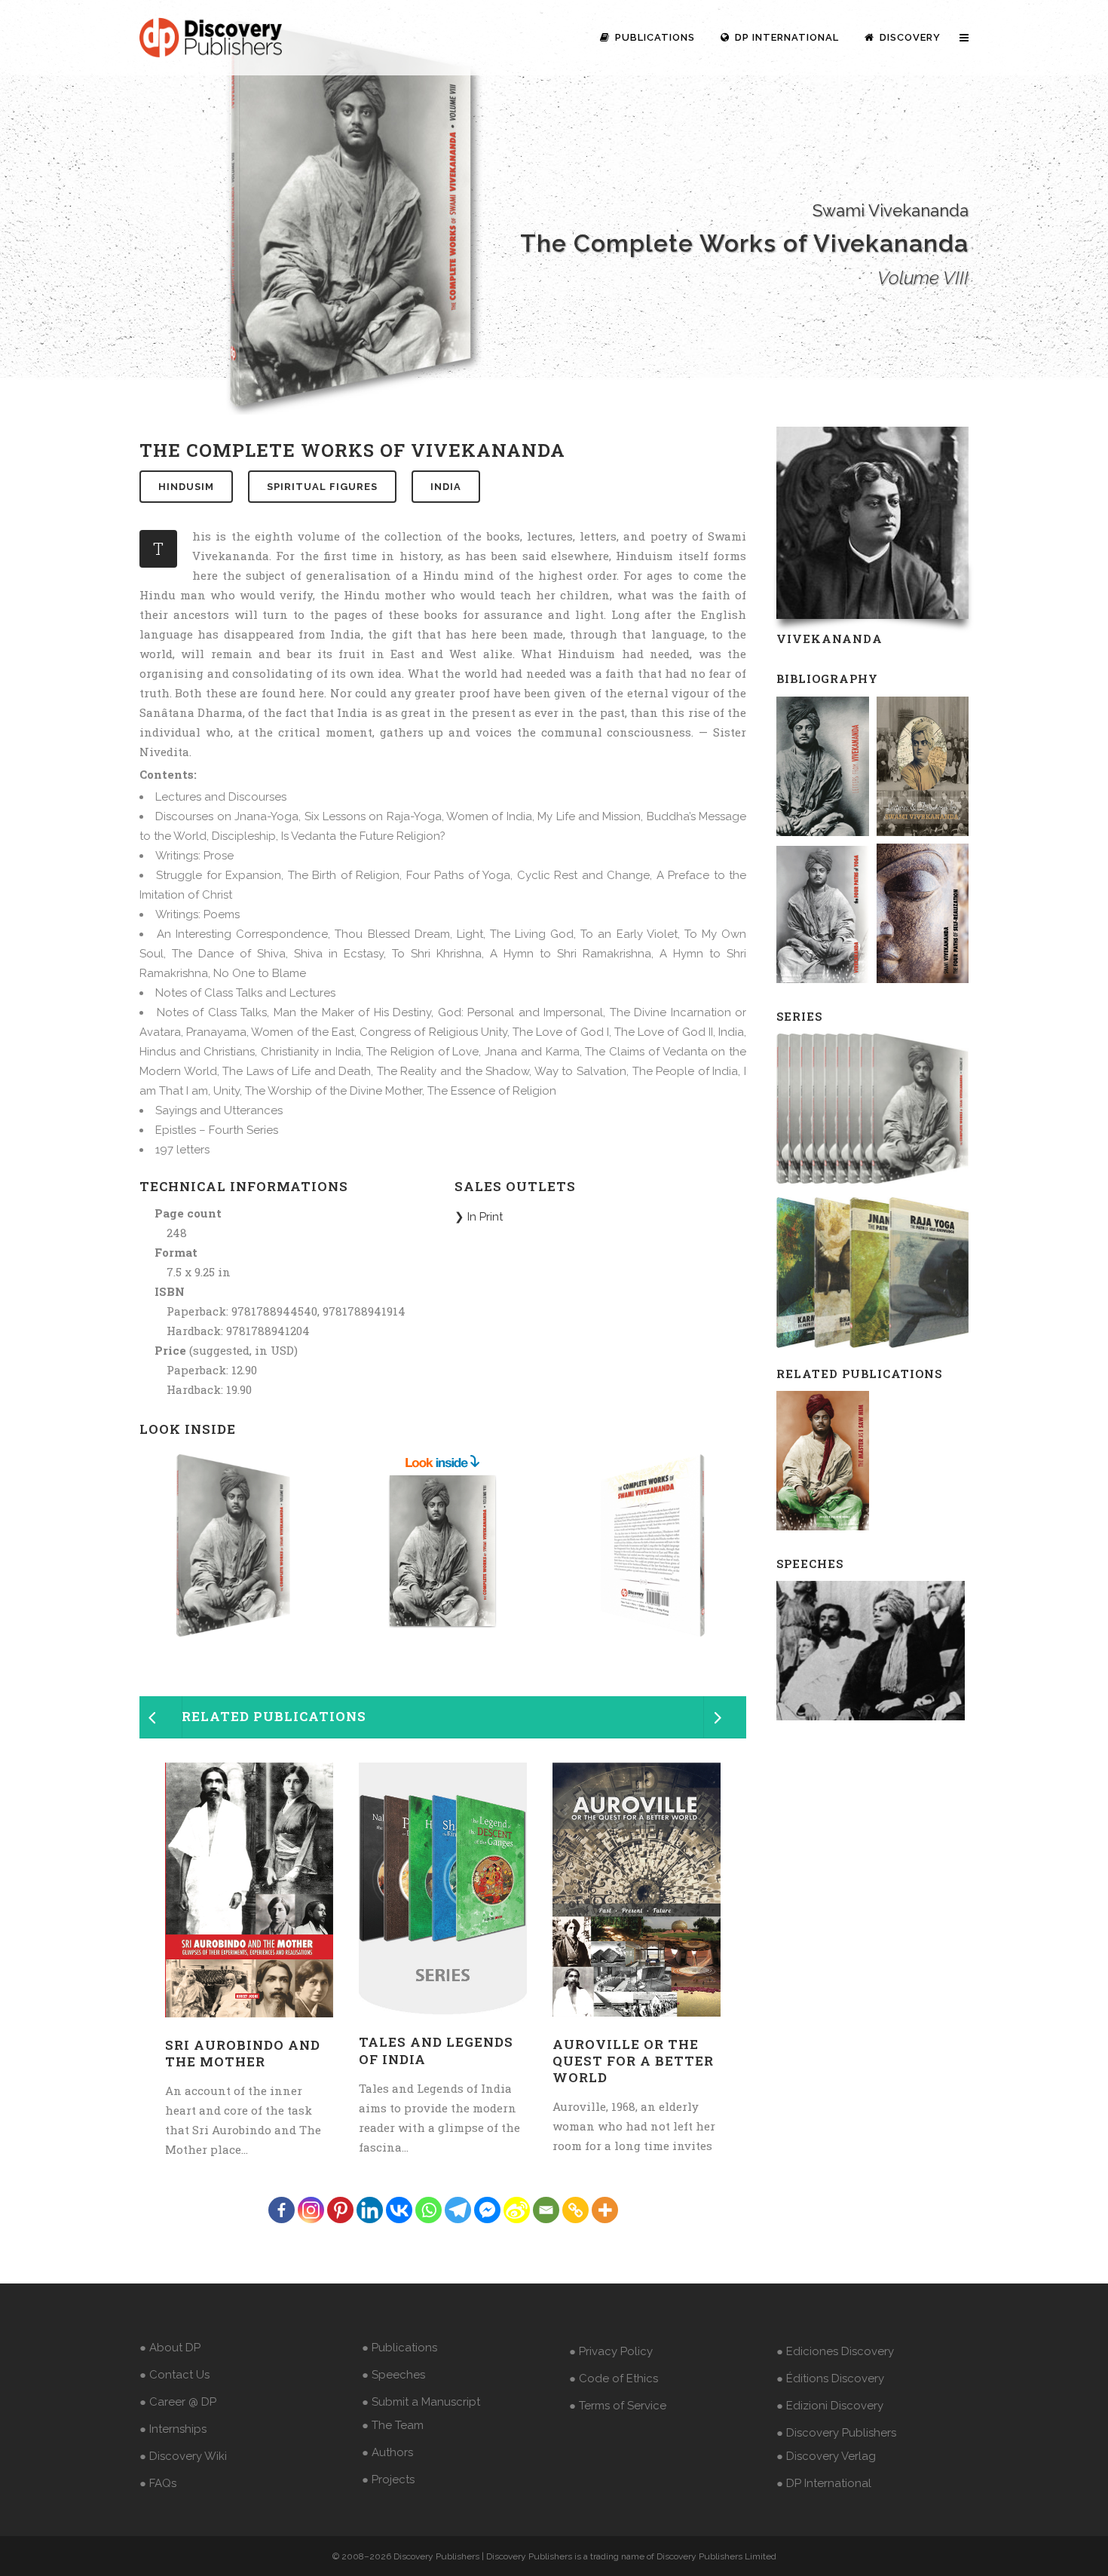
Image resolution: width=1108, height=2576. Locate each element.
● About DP (170, 2348)
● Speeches (393, 2375)
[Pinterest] (340, 2210)
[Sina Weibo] (517, 2210)
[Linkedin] (370, 2210)
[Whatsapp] (429, 2210)
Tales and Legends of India (436, 2050)
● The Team (393, 2425)
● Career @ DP (178, 2402)
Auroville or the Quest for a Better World (633, 2061)
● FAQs (158, 2483)
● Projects (388, 2480)
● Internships (173, 2429)
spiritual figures (322, 487)
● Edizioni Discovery (830, 2406)
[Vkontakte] (399, 2210)
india (446, 487)
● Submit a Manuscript (421, 2402)
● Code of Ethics (614, 2378)
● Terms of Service (618, 2406)
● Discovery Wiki (183, 2456)
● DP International (824, 2483)
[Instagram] (311, 2210)
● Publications (399, 2348)
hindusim (186, 487)
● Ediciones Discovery (835, 2351)
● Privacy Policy (611, 2351)
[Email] (546, 2210)
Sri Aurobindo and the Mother (243, 2053)
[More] (605, 2210)
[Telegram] (458, 2210)
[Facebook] (282, 2210)
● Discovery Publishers (836, 2433)
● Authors (387, 2452)
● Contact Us (174, 2375)
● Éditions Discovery (830, 2378)
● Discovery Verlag (826, 2456)
